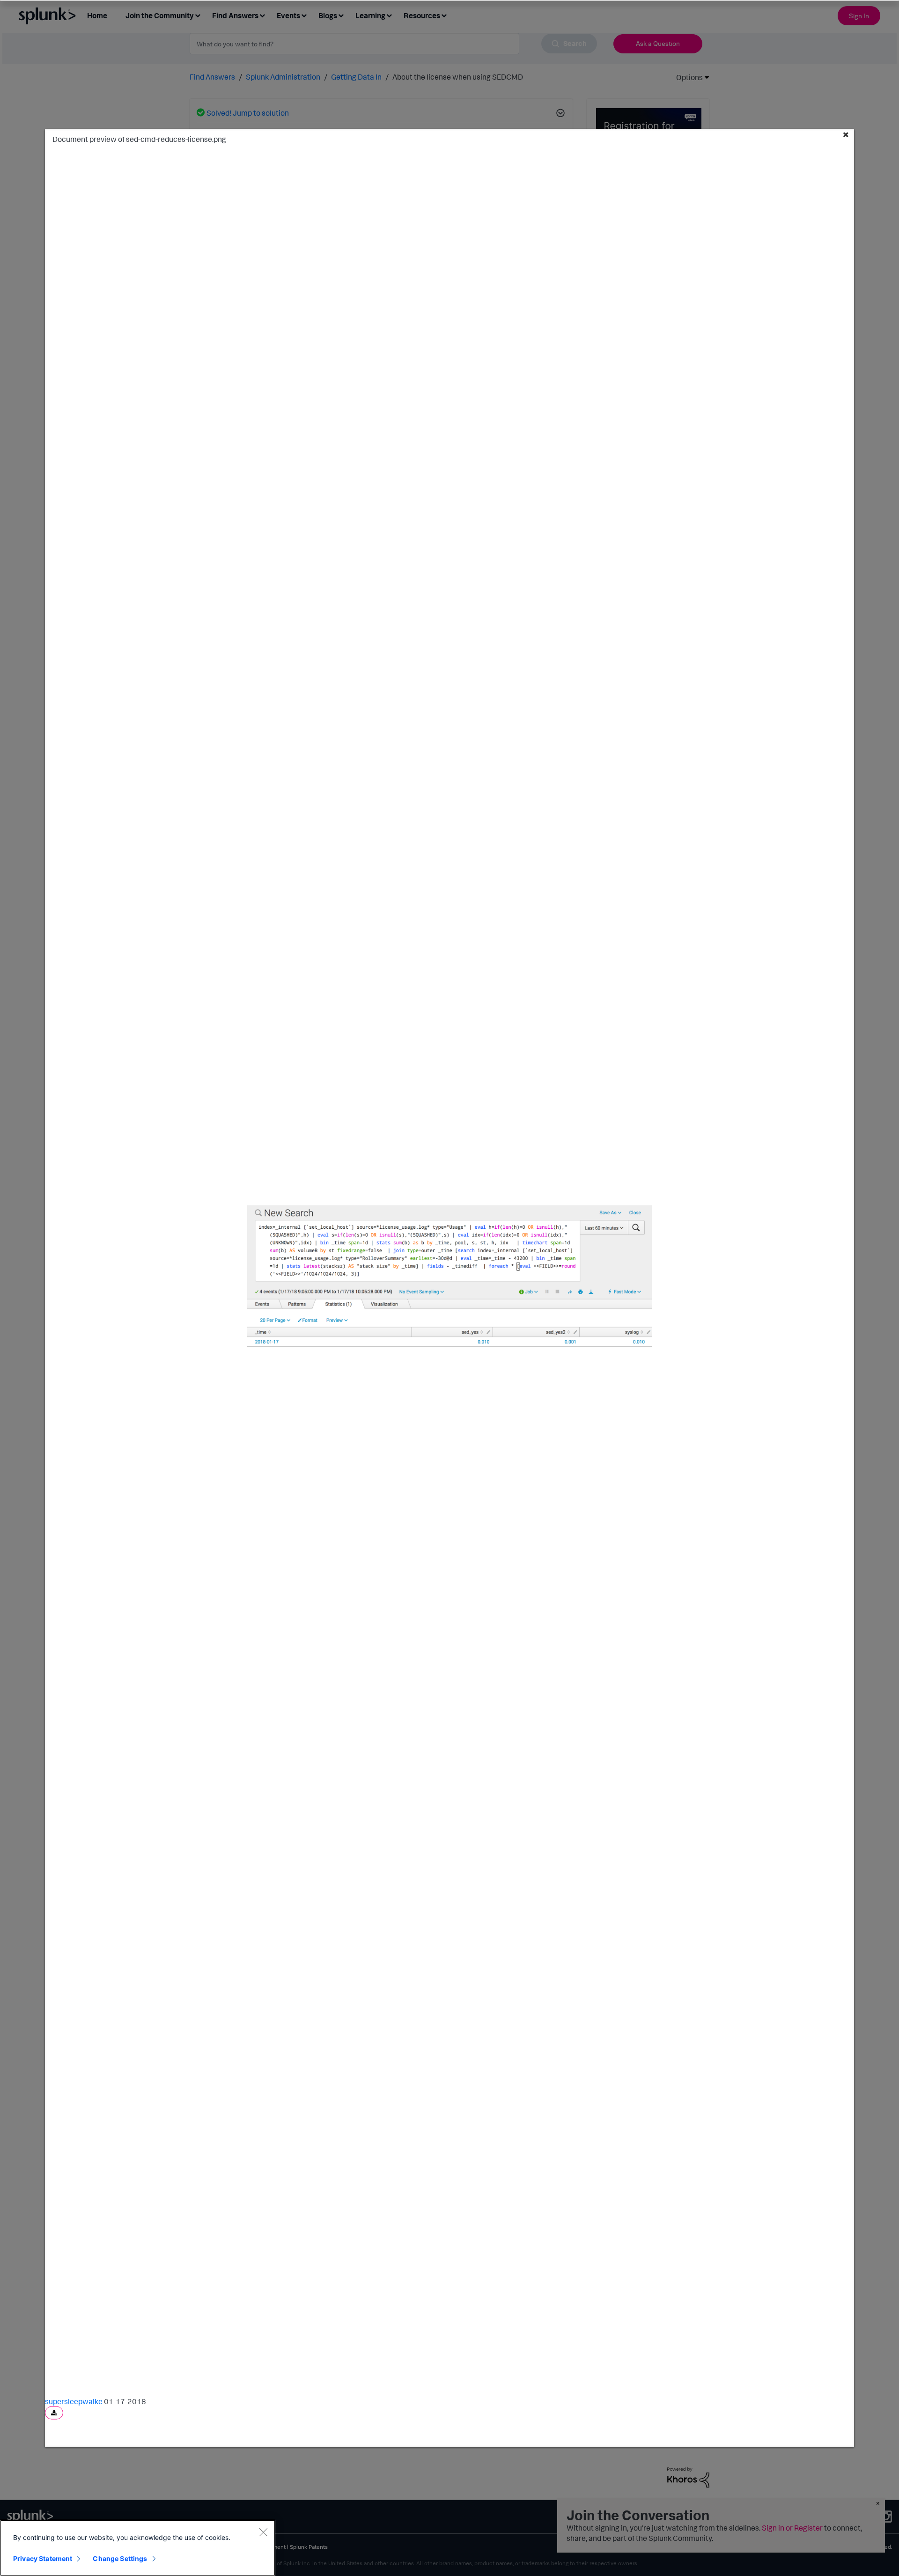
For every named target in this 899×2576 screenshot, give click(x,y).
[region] (138, 2548)
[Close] (263, 2532)
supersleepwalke (74, 2401)
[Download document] (54, 2413)
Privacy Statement (43, 2558)
